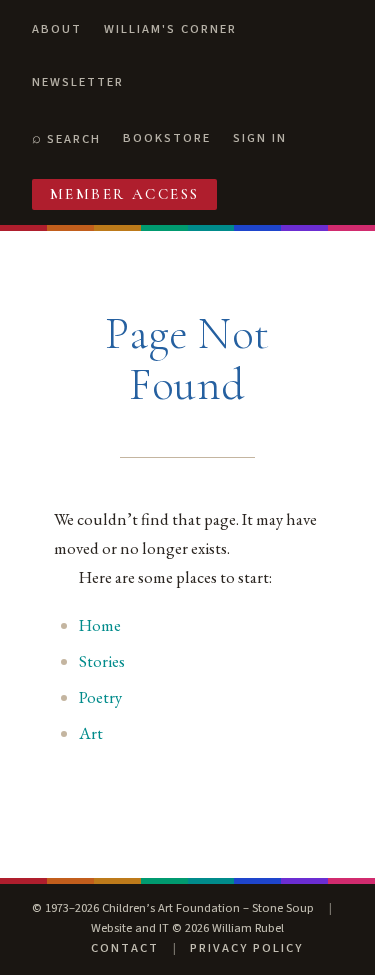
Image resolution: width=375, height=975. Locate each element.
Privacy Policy (246, 948)
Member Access (125, 194)
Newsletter (78, 82)
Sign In (260, 138)
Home (100, 625)
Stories (102, 661)
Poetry (100, 697)
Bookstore (167, 138)
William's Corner (170, 29)
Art (91, 733)
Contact (125, 948)
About (57, 29)
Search (74, 139)
